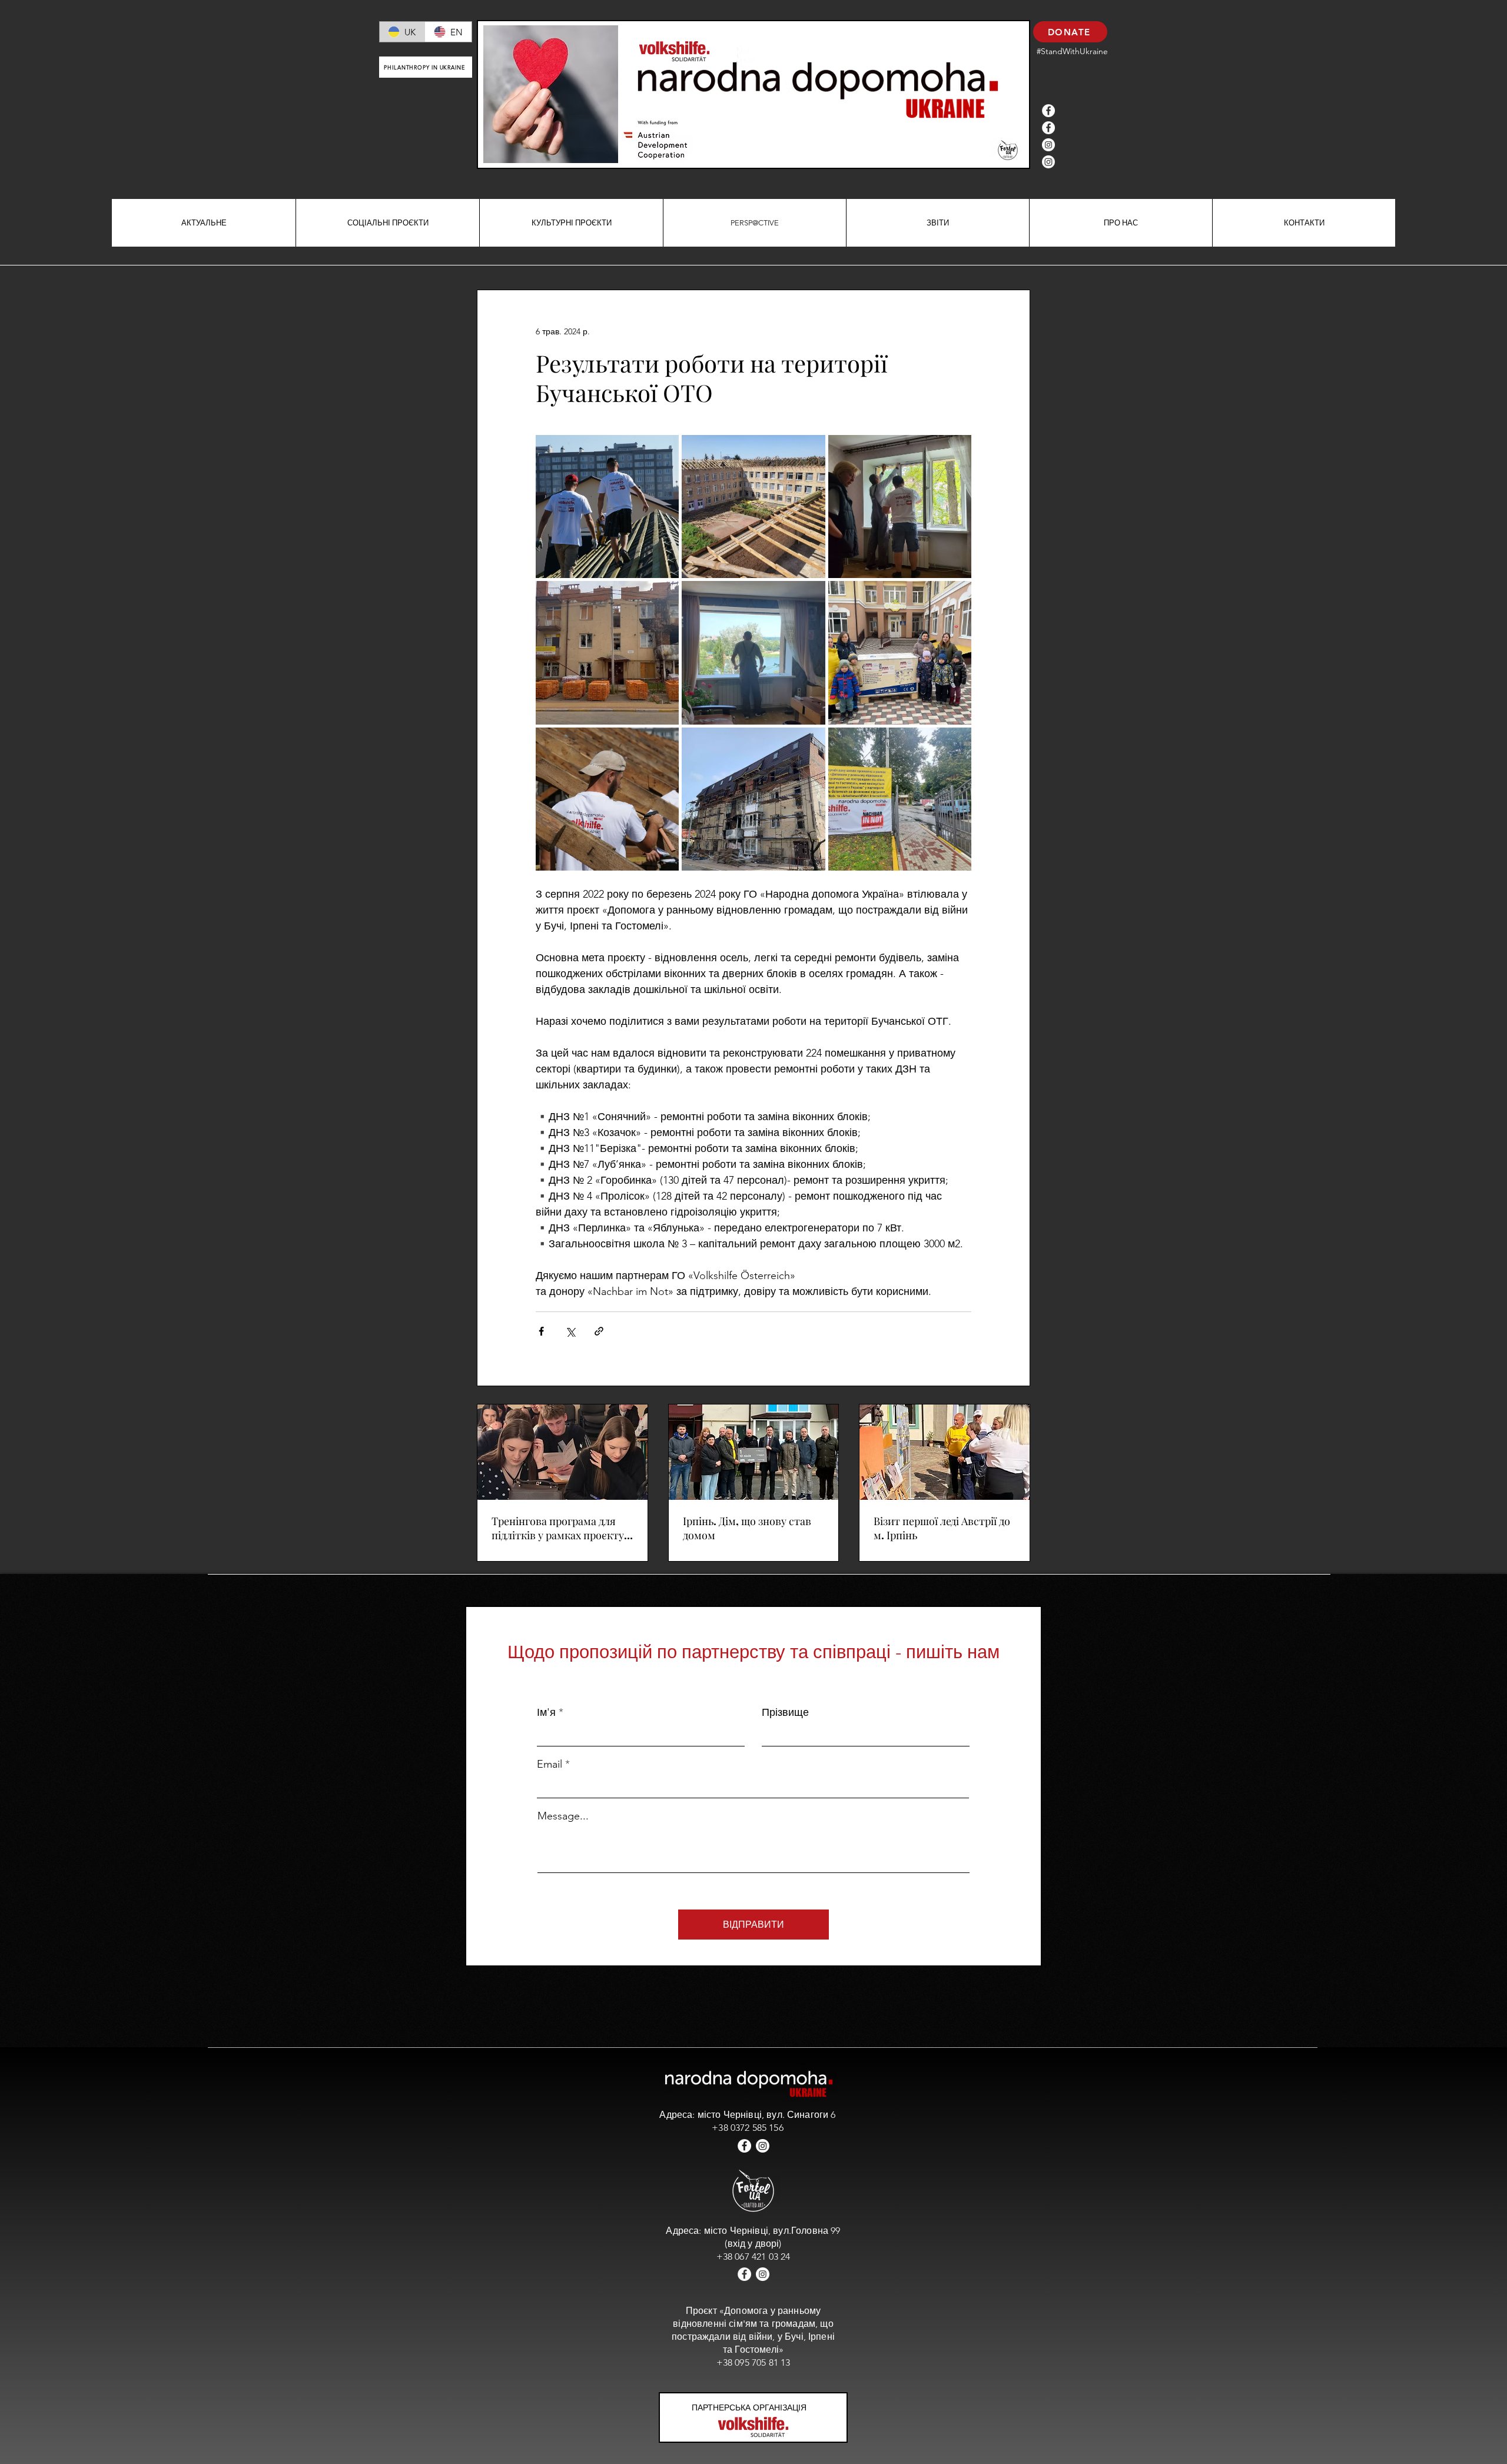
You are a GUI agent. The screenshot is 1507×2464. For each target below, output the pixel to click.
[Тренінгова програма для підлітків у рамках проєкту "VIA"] (562, 1452)
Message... (563, 1816)
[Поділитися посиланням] (599, 1331)
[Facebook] (1048, 111)
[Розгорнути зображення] (607, 507)
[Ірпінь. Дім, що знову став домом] (754, 1452)
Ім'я (546, 1712)
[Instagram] (1048, 145)
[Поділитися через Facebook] (541, 1331)
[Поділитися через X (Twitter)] (570, 1331)
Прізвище (785, 1712)
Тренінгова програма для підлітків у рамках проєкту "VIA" (558, 1528)
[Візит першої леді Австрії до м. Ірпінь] (945, 1452)
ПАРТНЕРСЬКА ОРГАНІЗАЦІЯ (749, 2407)
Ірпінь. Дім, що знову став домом (747, 1528)
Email (550, 1764)
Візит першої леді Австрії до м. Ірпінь (942, 1528)
